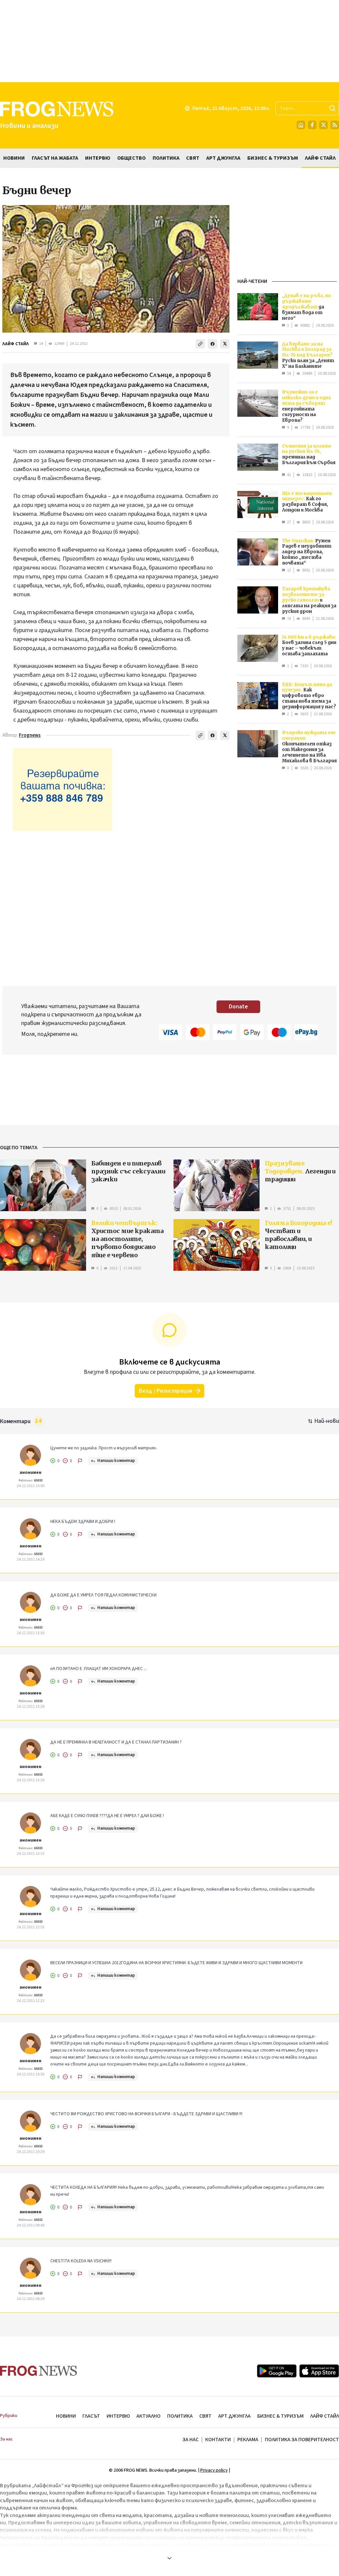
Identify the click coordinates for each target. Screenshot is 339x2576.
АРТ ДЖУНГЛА (234, 2416)
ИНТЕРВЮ (118, 2416)
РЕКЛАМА (248, 2440)
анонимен (30, 1473)
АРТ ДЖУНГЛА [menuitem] (223, 158)
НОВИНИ (66, 2416)
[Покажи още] (169, 2558)
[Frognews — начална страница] (39, 2371)
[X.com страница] (323, 125)
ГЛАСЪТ (91, 2416)
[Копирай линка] (200, 344)
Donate (238, 1007)
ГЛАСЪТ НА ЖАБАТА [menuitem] (55, 158)
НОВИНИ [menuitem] (14, 158)
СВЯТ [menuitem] (193, 158)
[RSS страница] (335, 125)
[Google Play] (277, 2371)
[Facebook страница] (312, 125)
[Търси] (332, 108)
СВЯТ (205, 2416)
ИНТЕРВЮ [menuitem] (98, 158)
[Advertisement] (169, 41)
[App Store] (319, 2371)
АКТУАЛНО (148, 2416)
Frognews (30, 735)
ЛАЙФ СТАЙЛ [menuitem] (320, 158)
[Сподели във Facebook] (213, 344)
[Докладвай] (80, 1461)
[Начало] (301, 125)
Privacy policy (214, 2470)
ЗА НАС (191, 2440)
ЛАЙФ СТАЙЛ (16, 344)
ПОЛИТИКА (180, 2416)
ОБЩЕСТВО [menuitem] (131, 158)
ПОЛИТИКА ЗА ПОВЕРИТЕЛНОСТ (302, 2440)
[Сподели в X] (225, 344)
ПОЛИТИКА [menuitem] (166, 158)
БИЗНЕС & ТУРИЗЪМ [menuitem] (273, 158)
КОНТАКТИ (218, 2440)
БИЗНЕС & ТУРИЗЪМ (280, 2416)
